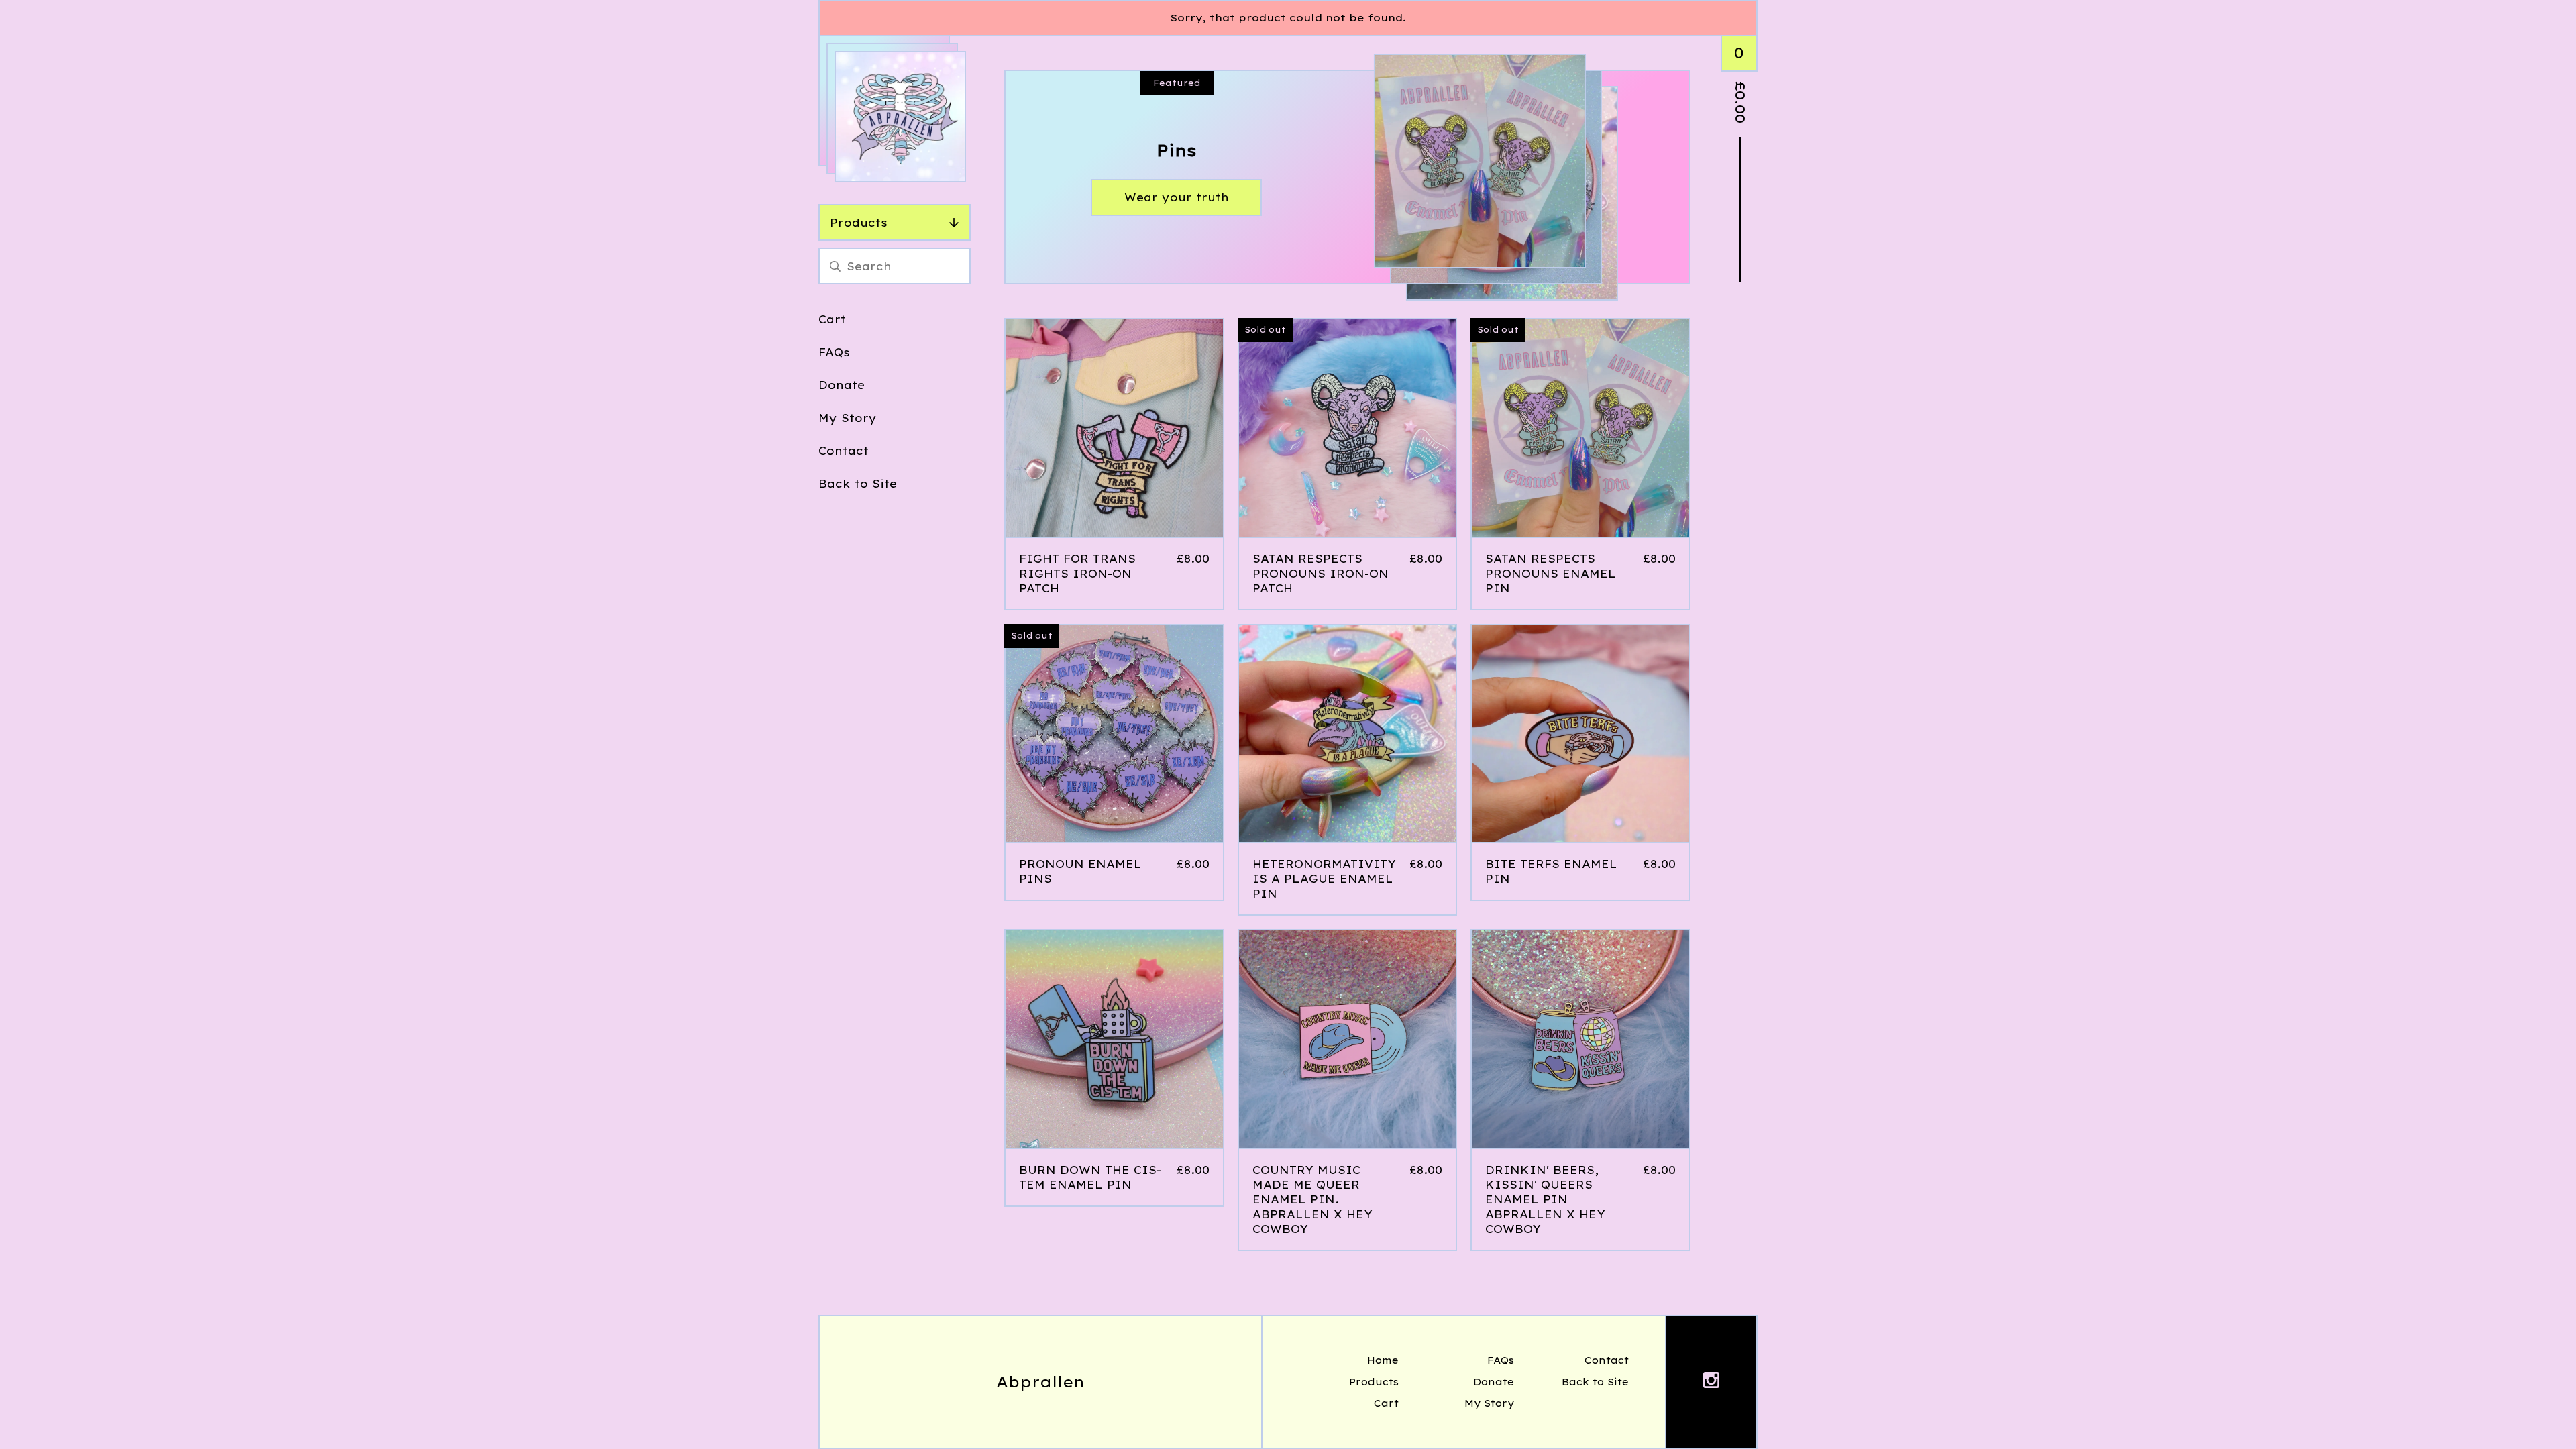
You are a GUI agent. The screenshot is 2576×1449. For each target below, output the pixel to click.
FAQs (834, 352)
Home (1383, 1360)
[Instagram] (1711, 1382)
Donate (842, 385)
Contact (844, 451)
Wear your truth (1177, 197)
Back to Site (858, 484)
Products (859, 223)
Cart (832, 319)
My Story (848, 418)
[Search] (835, 266)
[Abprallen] (900, 117)
